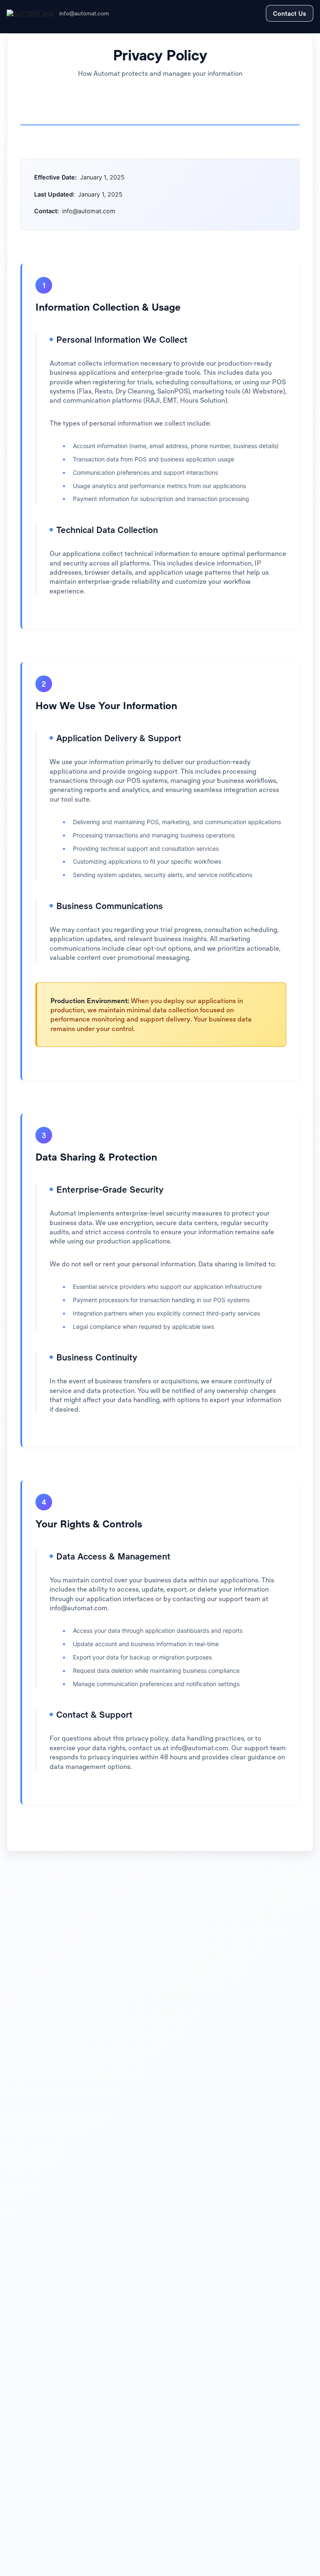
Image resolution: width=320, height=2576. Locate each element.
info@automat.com (84, 13)
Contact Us (290, 13)
